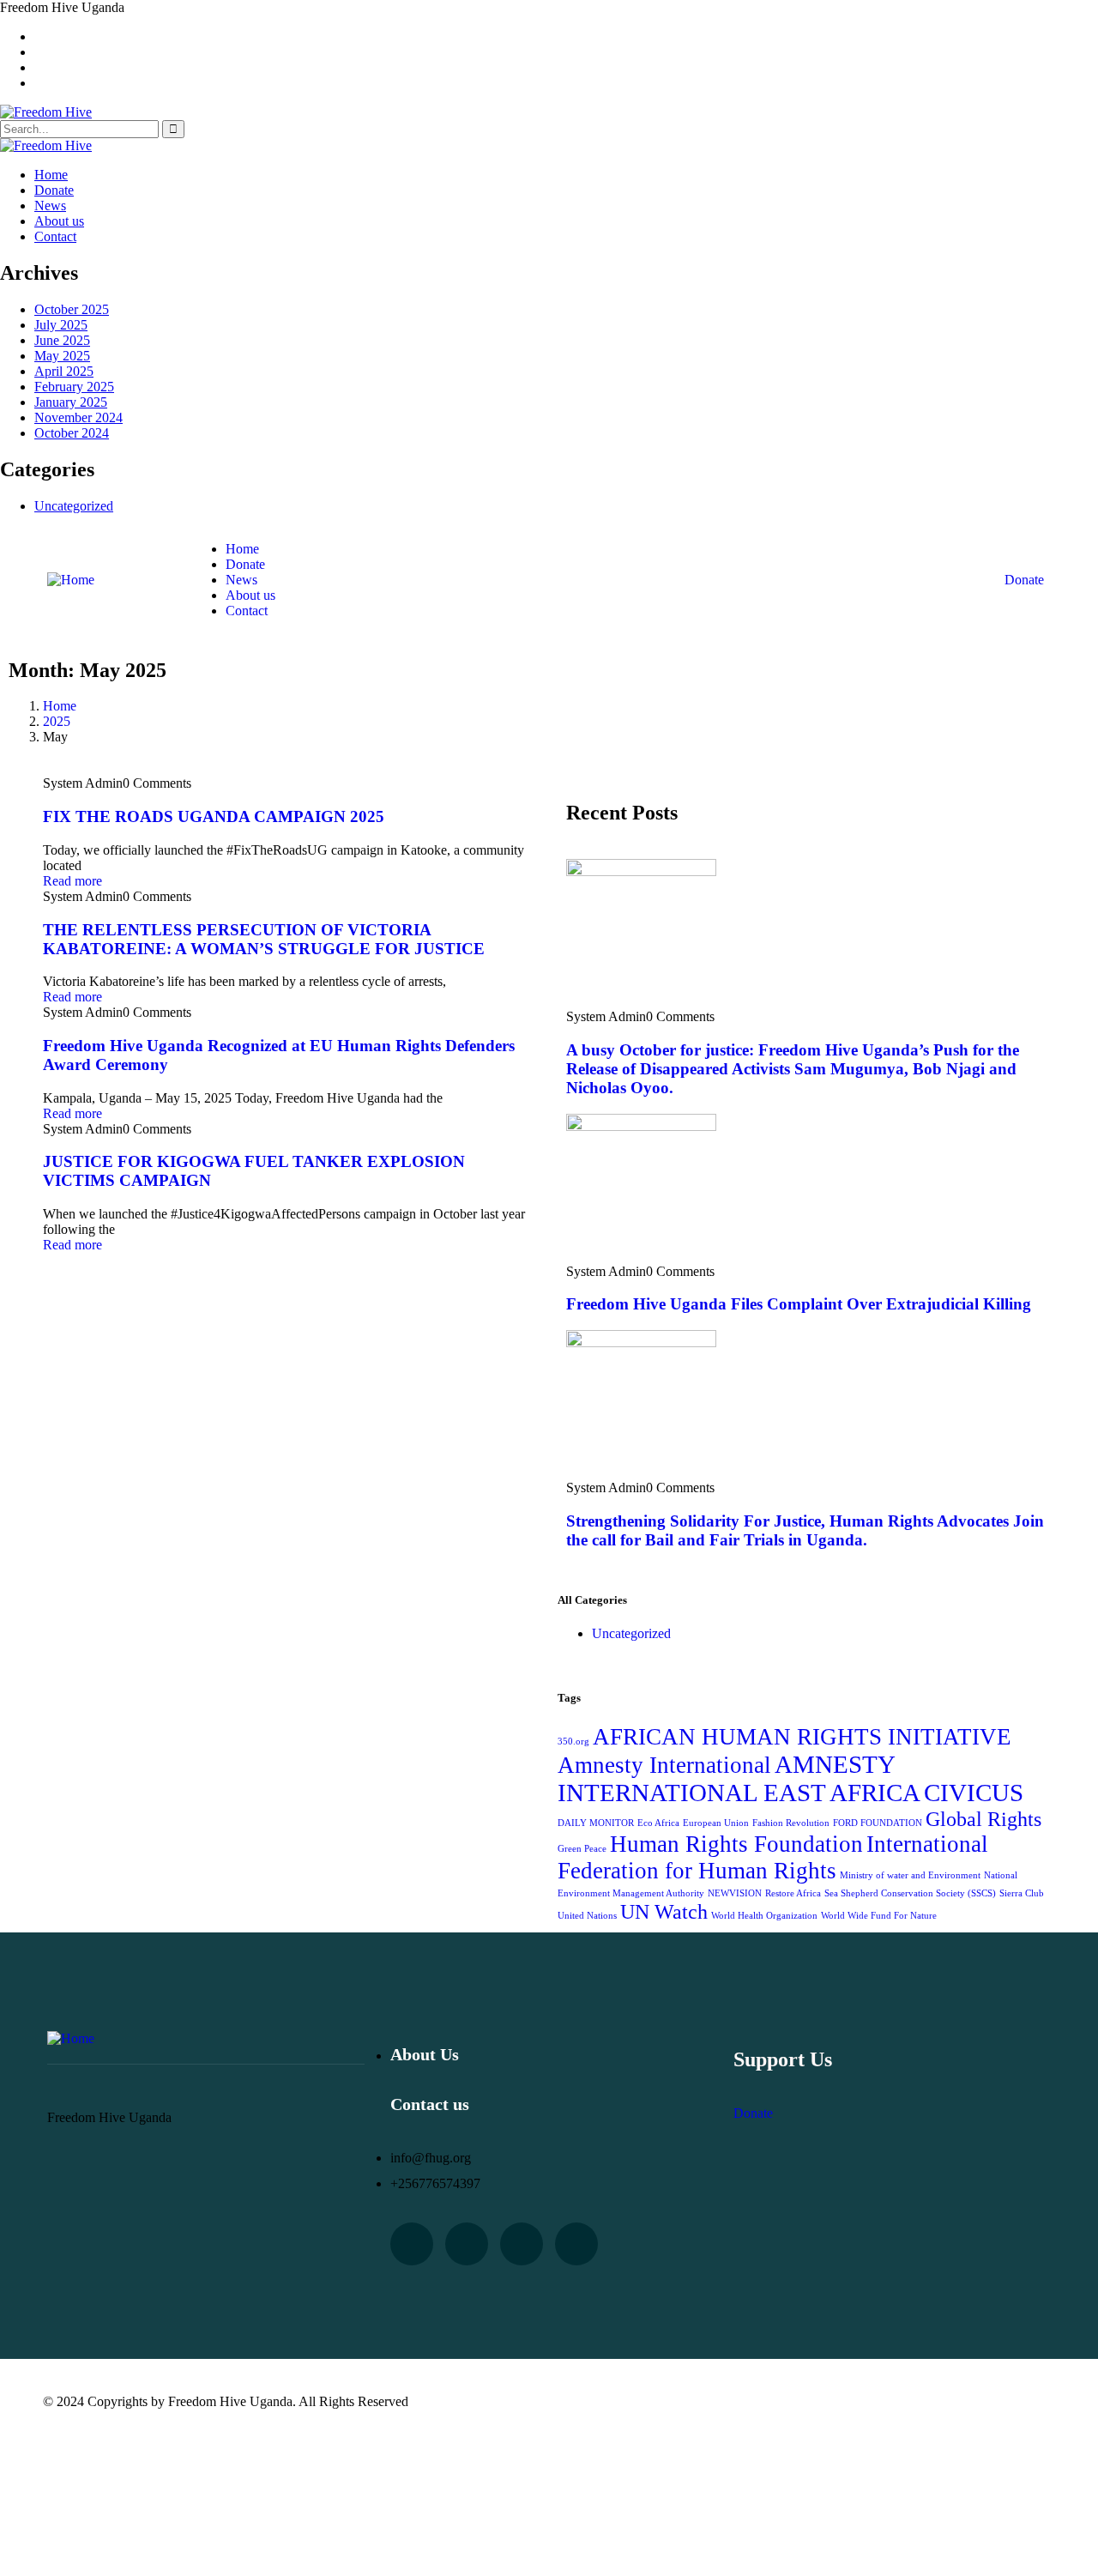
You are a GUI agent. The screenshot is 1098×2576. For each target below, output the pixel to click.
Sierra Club (1022, 1893)
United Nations (587, 1916)
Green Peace (582, 1849)
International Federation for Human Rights (773, 1857)
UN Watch (664, 1911)
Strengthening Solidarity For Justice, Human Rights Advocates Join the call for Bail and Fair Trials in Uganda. (805, 1530)
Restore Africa (793, 1893)
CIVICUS (974, 1793)
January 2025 (71, 402)
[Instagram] (576, 2244)
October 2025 (72, 309)
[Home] (71, 580)
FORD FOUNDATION (878, 1823)
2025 (57, 721)
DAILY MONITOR (596, 1823)
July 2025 (61, 325)
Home (60, 706)
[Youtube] (467, 2244)
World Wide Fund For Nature (879, 1916)
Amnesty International (664, 1765)
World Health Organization (764, 1916)
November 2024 (78, 417)
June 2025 (62, 340)
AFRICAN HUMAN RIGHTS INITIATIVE (802, 1737)
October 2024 (72, 433)
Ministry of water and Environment (910, 1875)
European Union (716, 1823)
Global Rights (983, 1819)
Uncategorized (74, 506)
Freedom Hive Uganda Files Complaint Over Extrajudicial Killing (799, 1304)
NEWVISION (735, 1893)
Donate (1024, 580)
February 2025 (74, 387)
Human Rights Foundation (736, 1844)
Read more (72, 881)
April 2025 (64, 371)
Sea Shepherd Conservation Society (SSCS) (910, 1893)
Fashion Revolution (791, 1823)
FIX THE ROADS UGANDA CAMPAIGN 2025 (214, 816)
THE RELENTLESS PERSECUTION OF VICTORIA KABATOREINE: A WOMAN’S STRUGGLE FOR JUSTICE (264, 939)
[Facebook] (522, 2244)
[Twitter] (412, 2244)
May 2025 (62, 356)
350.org (573, 1742)
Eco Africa (658, 1823)
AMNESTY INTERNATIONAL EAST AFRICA (739, 1778)
